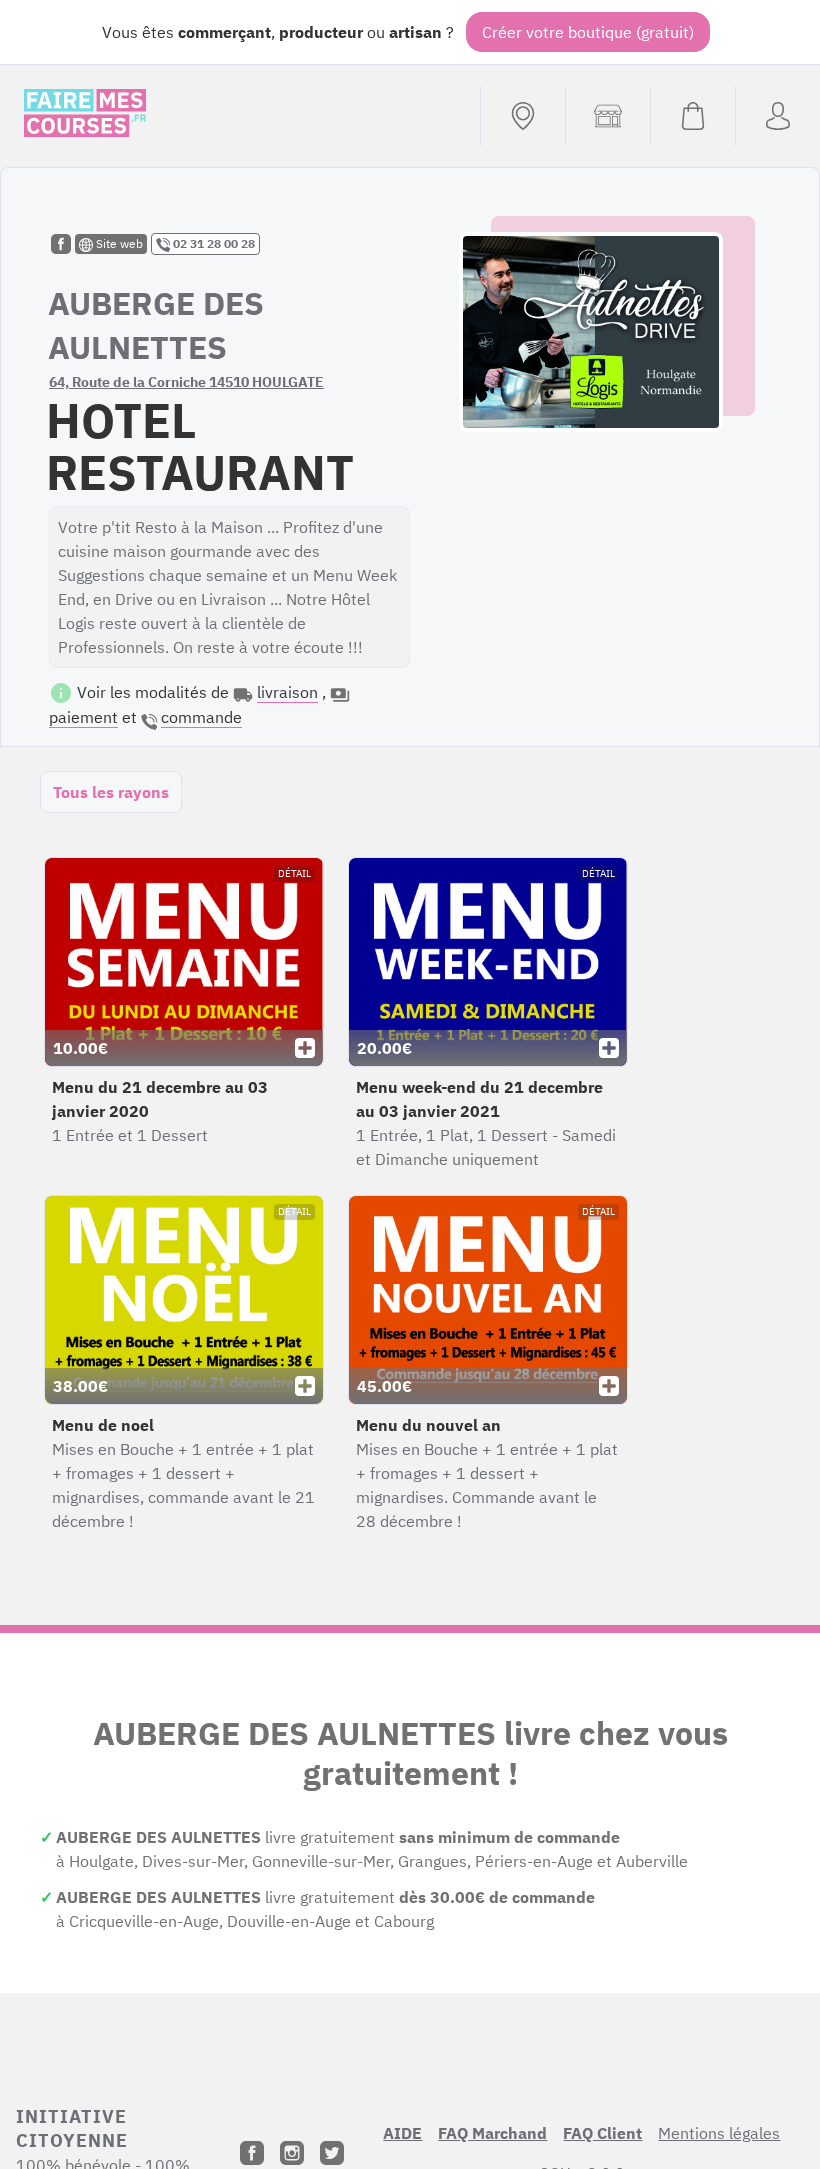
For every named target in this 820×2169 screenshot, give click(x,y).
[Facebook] (252, 2153)
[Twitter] (332, 2153)
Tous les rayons (111, 792)
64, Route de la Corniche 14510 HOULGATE (186, 382)
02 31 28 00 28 (212, 243)
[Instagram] (292, 2153)
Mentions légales (719, 2133)
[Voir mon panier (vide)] (692, 116)
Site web (118, 243)
